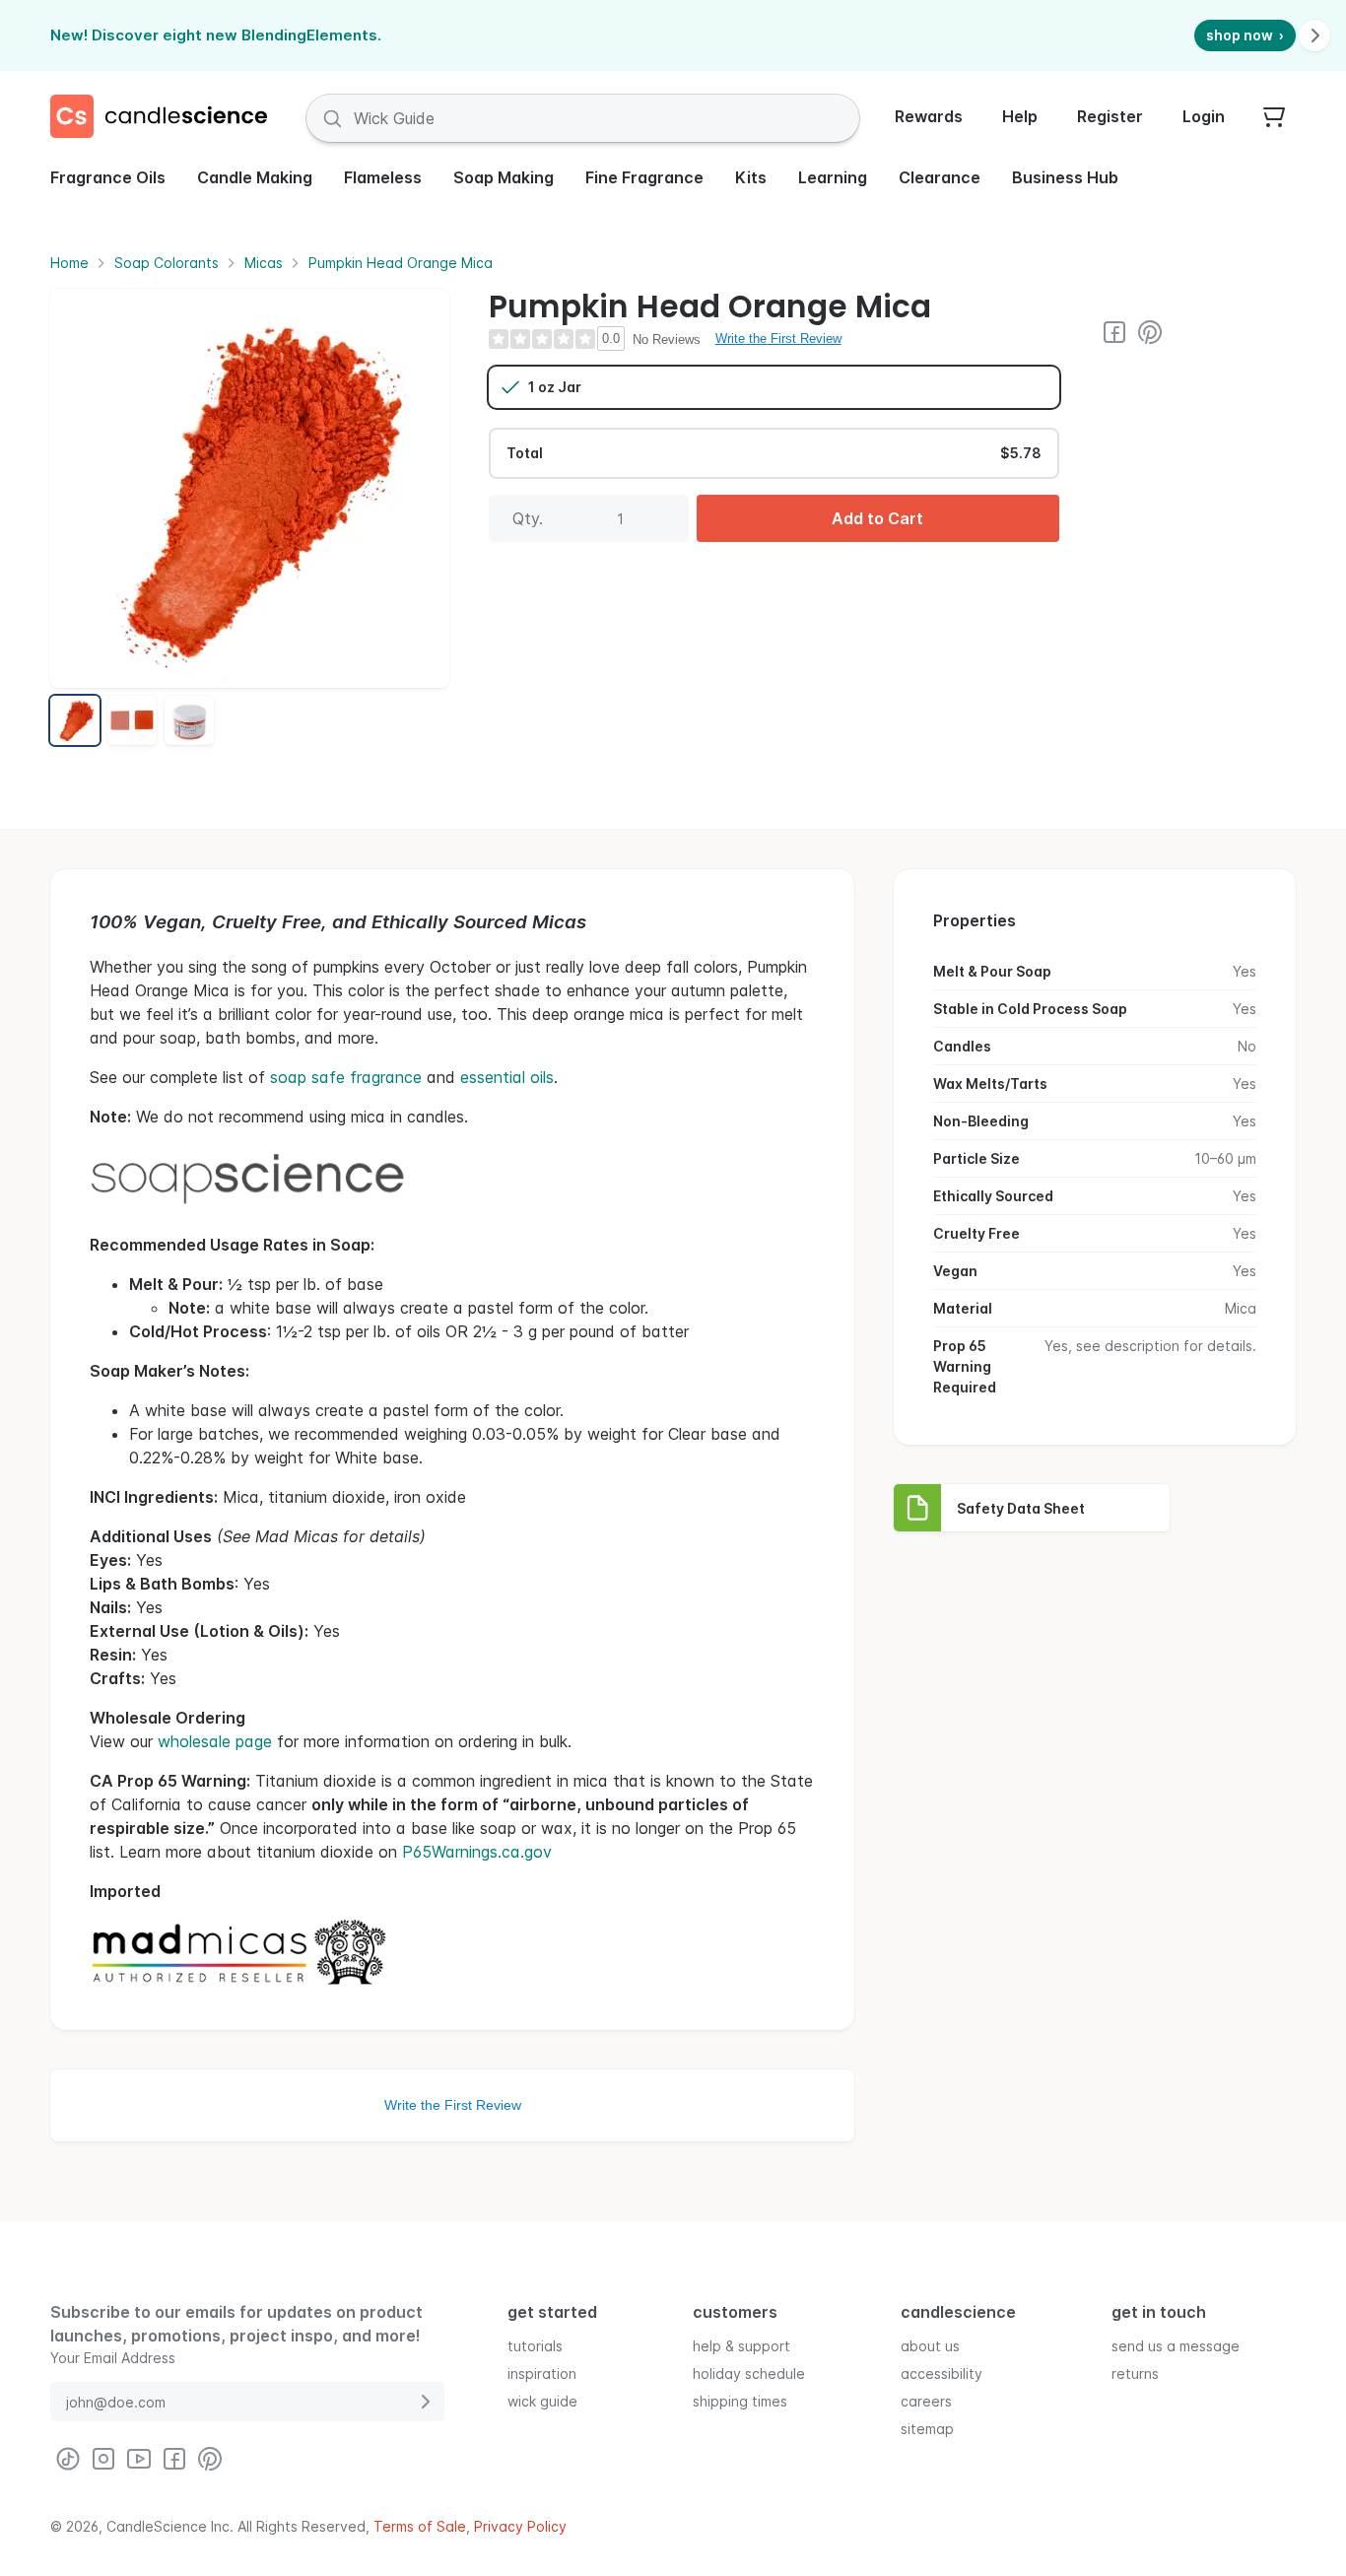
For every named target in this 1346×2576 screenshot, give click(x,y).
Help (1020, 116)
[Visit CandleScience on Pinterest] (1150, 332)
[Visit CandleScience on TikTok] (68, 2459)
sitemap (927, 2429)
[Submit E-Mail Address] (425, 2402)
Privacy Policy (520, 2526)
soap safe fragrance (346, 1077)
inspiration (542, 2373)
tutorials (535, 2346)
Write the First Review (778, 339)
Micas (264, 263)
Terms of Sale (420, 2526)
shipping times (740, 2401)
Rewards (929, 116)
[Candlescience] (167, 118)
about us (930, 2346)
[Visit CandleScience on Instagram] (103, 2459)
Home (69, 263)
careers (926, 2401)
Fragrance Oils (108, 177)
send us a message (1176, 2346)
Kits (751, 177)
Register (1110, 116)
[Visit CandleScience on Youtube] (139, 2459)
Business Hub (1065, 177)
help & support (741, 2346)
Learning (833, 177)
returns (1135, 2373)
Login (1204, 116)
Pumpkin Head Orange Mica (401, 263)
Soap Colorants (167, 263)
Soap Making (504, 177)
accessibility (942, 2373)
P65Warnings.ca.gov (477, 1852)
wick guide (542, 2401)
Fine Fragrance (644, 177)
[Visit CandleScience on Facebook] (1114, 332)
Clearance (940, 177)
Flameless (383, 177)
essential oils (507, 1077)
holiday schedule (749, 2373)
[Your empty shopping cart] (1274, 118)
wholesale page (215, 1741)
